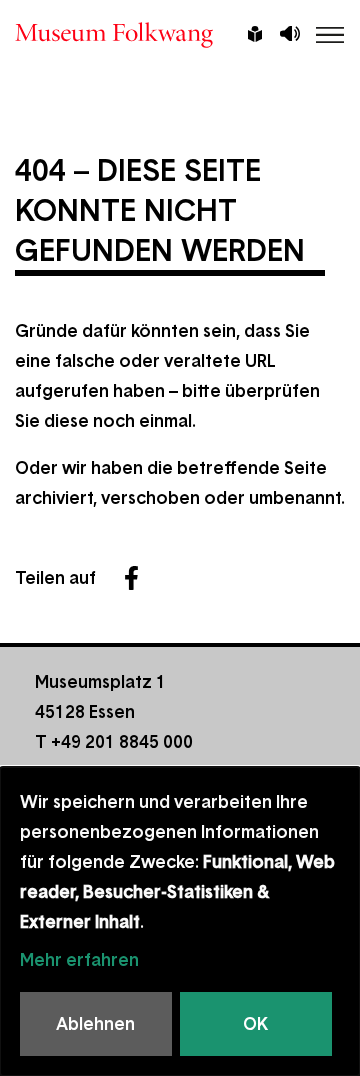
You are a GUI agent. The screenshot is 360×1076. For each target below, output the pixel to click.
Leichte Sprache (255, 36)
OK (255, 1024)
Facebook (131, 578)
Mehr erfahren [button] (79, 960)
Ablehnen (95, 1024)
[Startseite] (180, 35)
